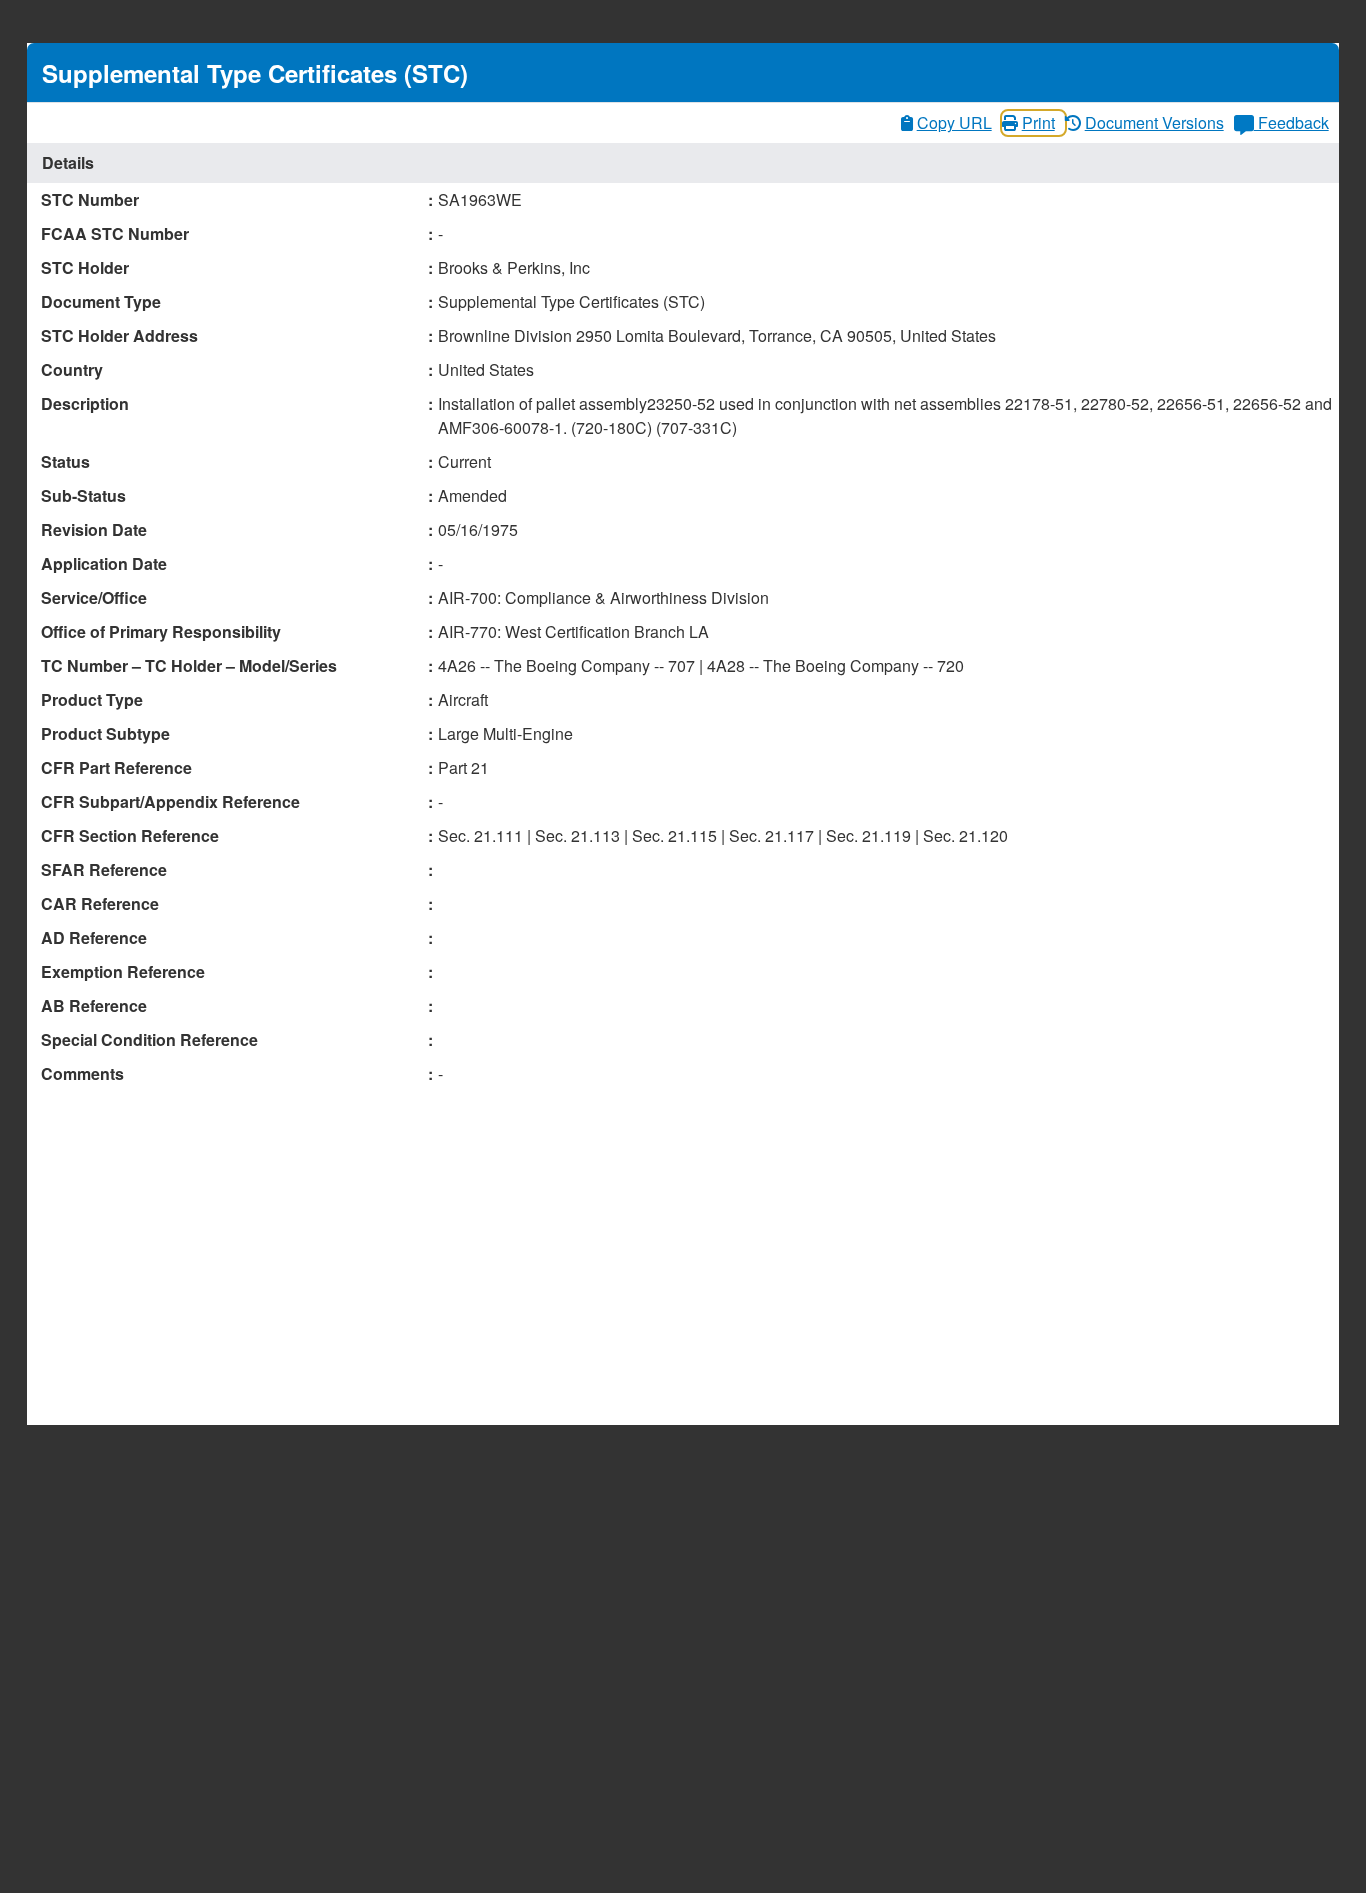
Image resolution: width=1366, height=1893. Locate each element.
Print (1038, 122)
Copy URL (954, 122)
